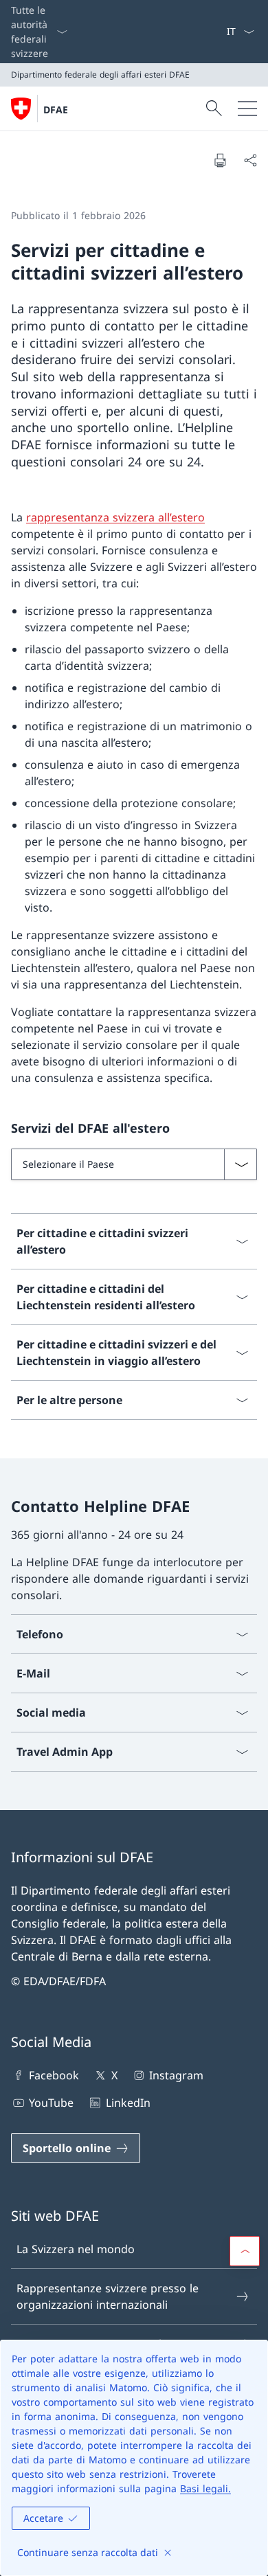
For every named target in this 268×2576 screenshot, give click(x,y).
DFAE (56, 110)
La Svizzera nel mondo (76, 2249)
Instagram (176, 2075)
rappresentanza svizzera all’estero (115, 517)
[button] (245, 2251)
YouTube (51, 2103)
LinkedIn (128, 2103)
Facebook (54, 2075)
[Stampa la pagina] (220, 160)
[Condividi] (250, 160)
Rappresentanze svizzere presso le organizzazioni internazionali (108, 2296)
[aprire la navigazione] (247, 109)
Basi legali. (205, 2488)
